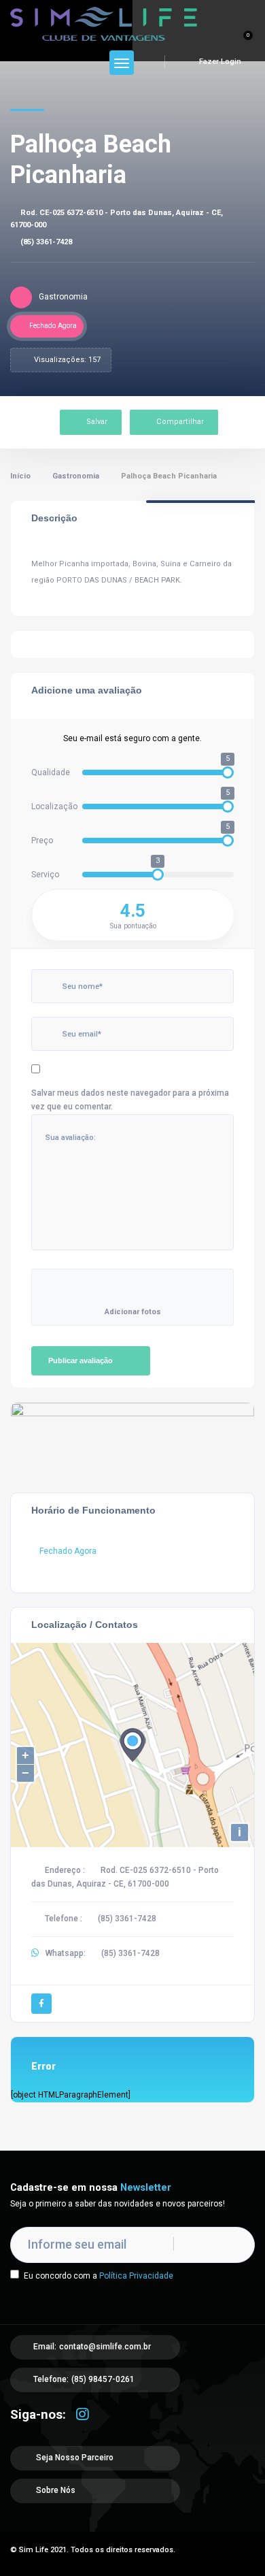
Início (20, 476)
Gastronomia (76, 476)
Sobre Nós (55, 2490)
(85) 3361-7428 (46, 242)
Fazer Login (219, 62)
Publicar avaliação (81, 1360)
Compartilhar (180, 422)
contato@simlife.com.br (105, 2347)
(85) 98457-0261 (103, 2379)
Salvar (97, 422)
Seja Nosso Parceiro (74, 2458)
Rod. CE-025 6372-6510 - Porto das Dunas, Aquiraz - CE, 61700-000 (117, 219)
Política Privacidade (136, 2276)
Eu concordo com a (99, 2276)
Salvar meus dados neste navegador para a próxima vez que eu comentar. (130, 1100)
